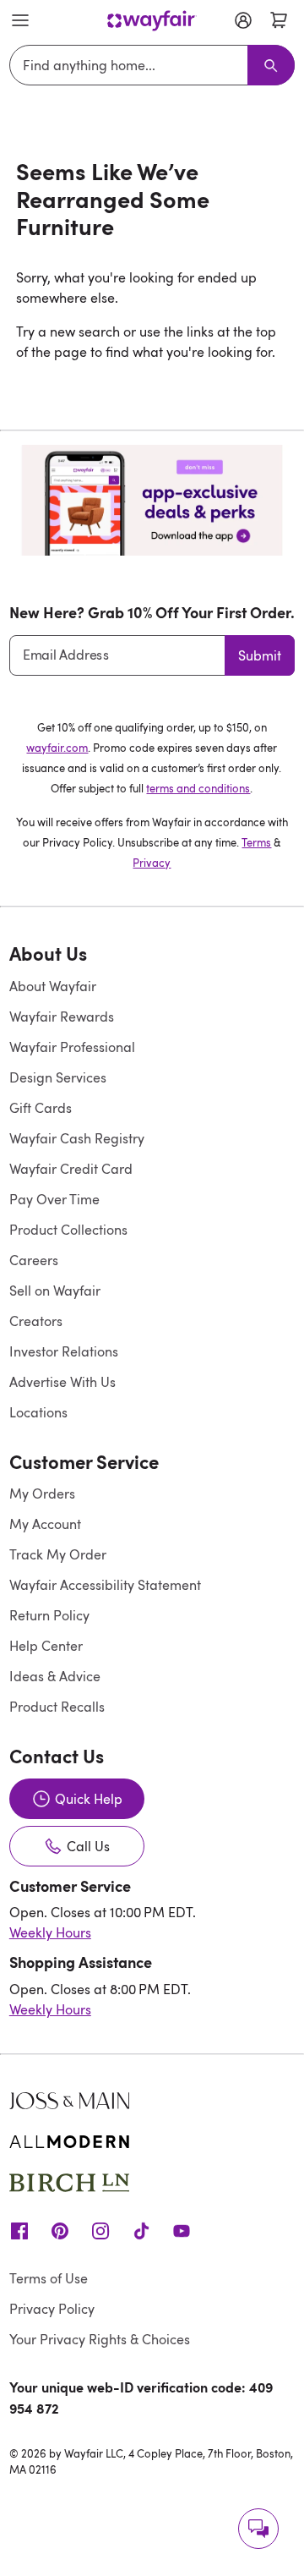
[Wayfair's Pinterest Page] (60, 2230)
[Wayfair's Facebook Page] (19, 2230)
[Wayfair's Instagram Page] (100, 2230)
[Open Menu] (20, 20)
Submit (260, 655)
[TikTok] (141, 2230)
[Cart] (279, 20)
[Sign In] (243, 20)
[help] (258, 2529)
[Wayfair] (152, 21)
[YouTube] (182, 2230)
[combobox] (132, 65)
